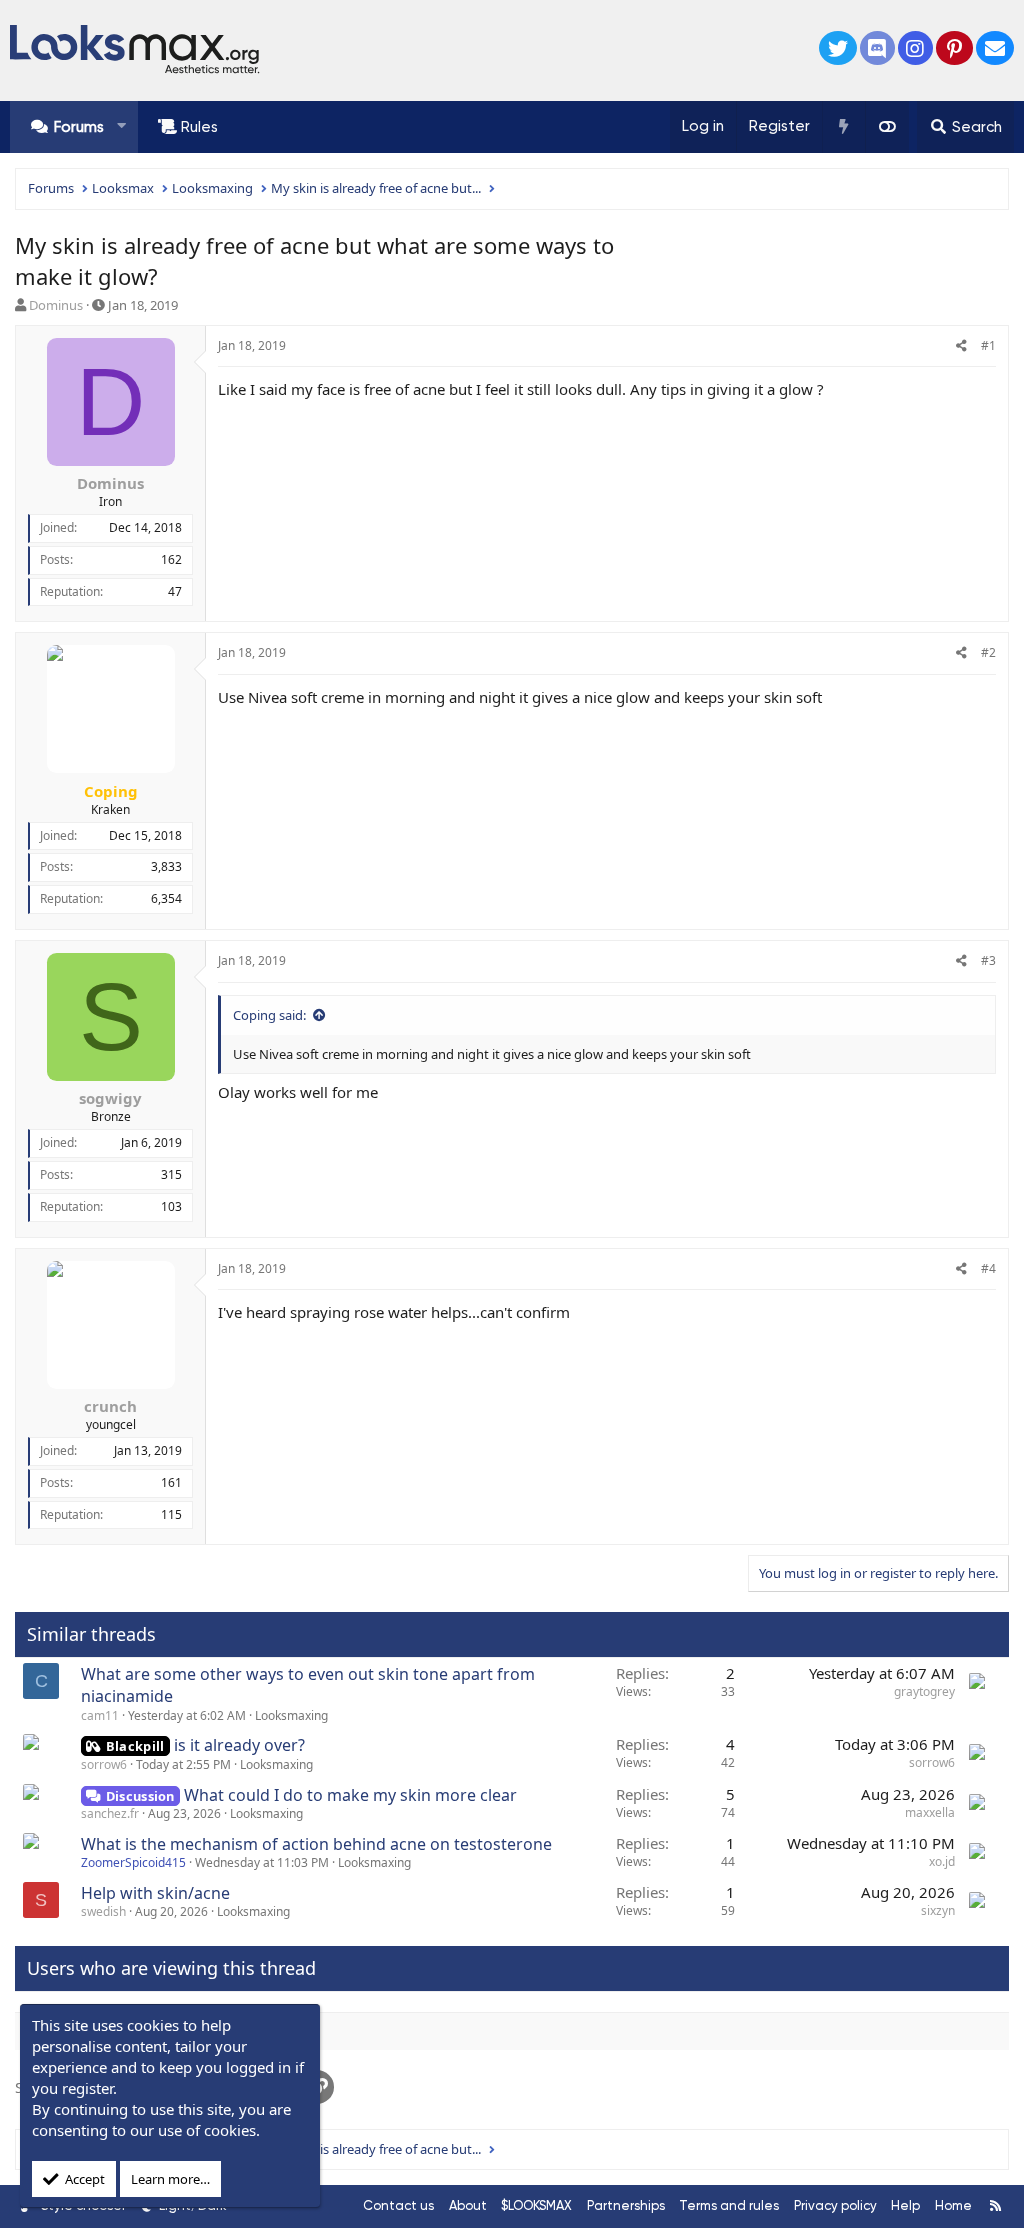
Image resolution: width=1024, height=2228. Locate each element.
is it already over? (239, 1745)
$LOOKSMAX (536, 2205)
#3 (988, 960)
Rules (199, 127)
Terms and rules (729, 2205)
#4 (988, 1268)
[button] (121, 126)
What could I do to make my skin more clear (350, 1795)
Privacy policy (835, 2205)
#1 (988, 345)
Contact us (398, 2205)
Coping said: (269, 1015)
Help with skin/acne (155, 1893)
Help (905, 2205)
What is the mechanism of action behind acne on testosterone (316, 1844)
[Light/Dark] (887, 127)
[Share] (961, 346)
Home (953, 2205)
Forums (79, 127)
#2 (988, 652)
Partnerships (626, 2205)
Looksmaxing (291, 1715)
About (468, 2205)
